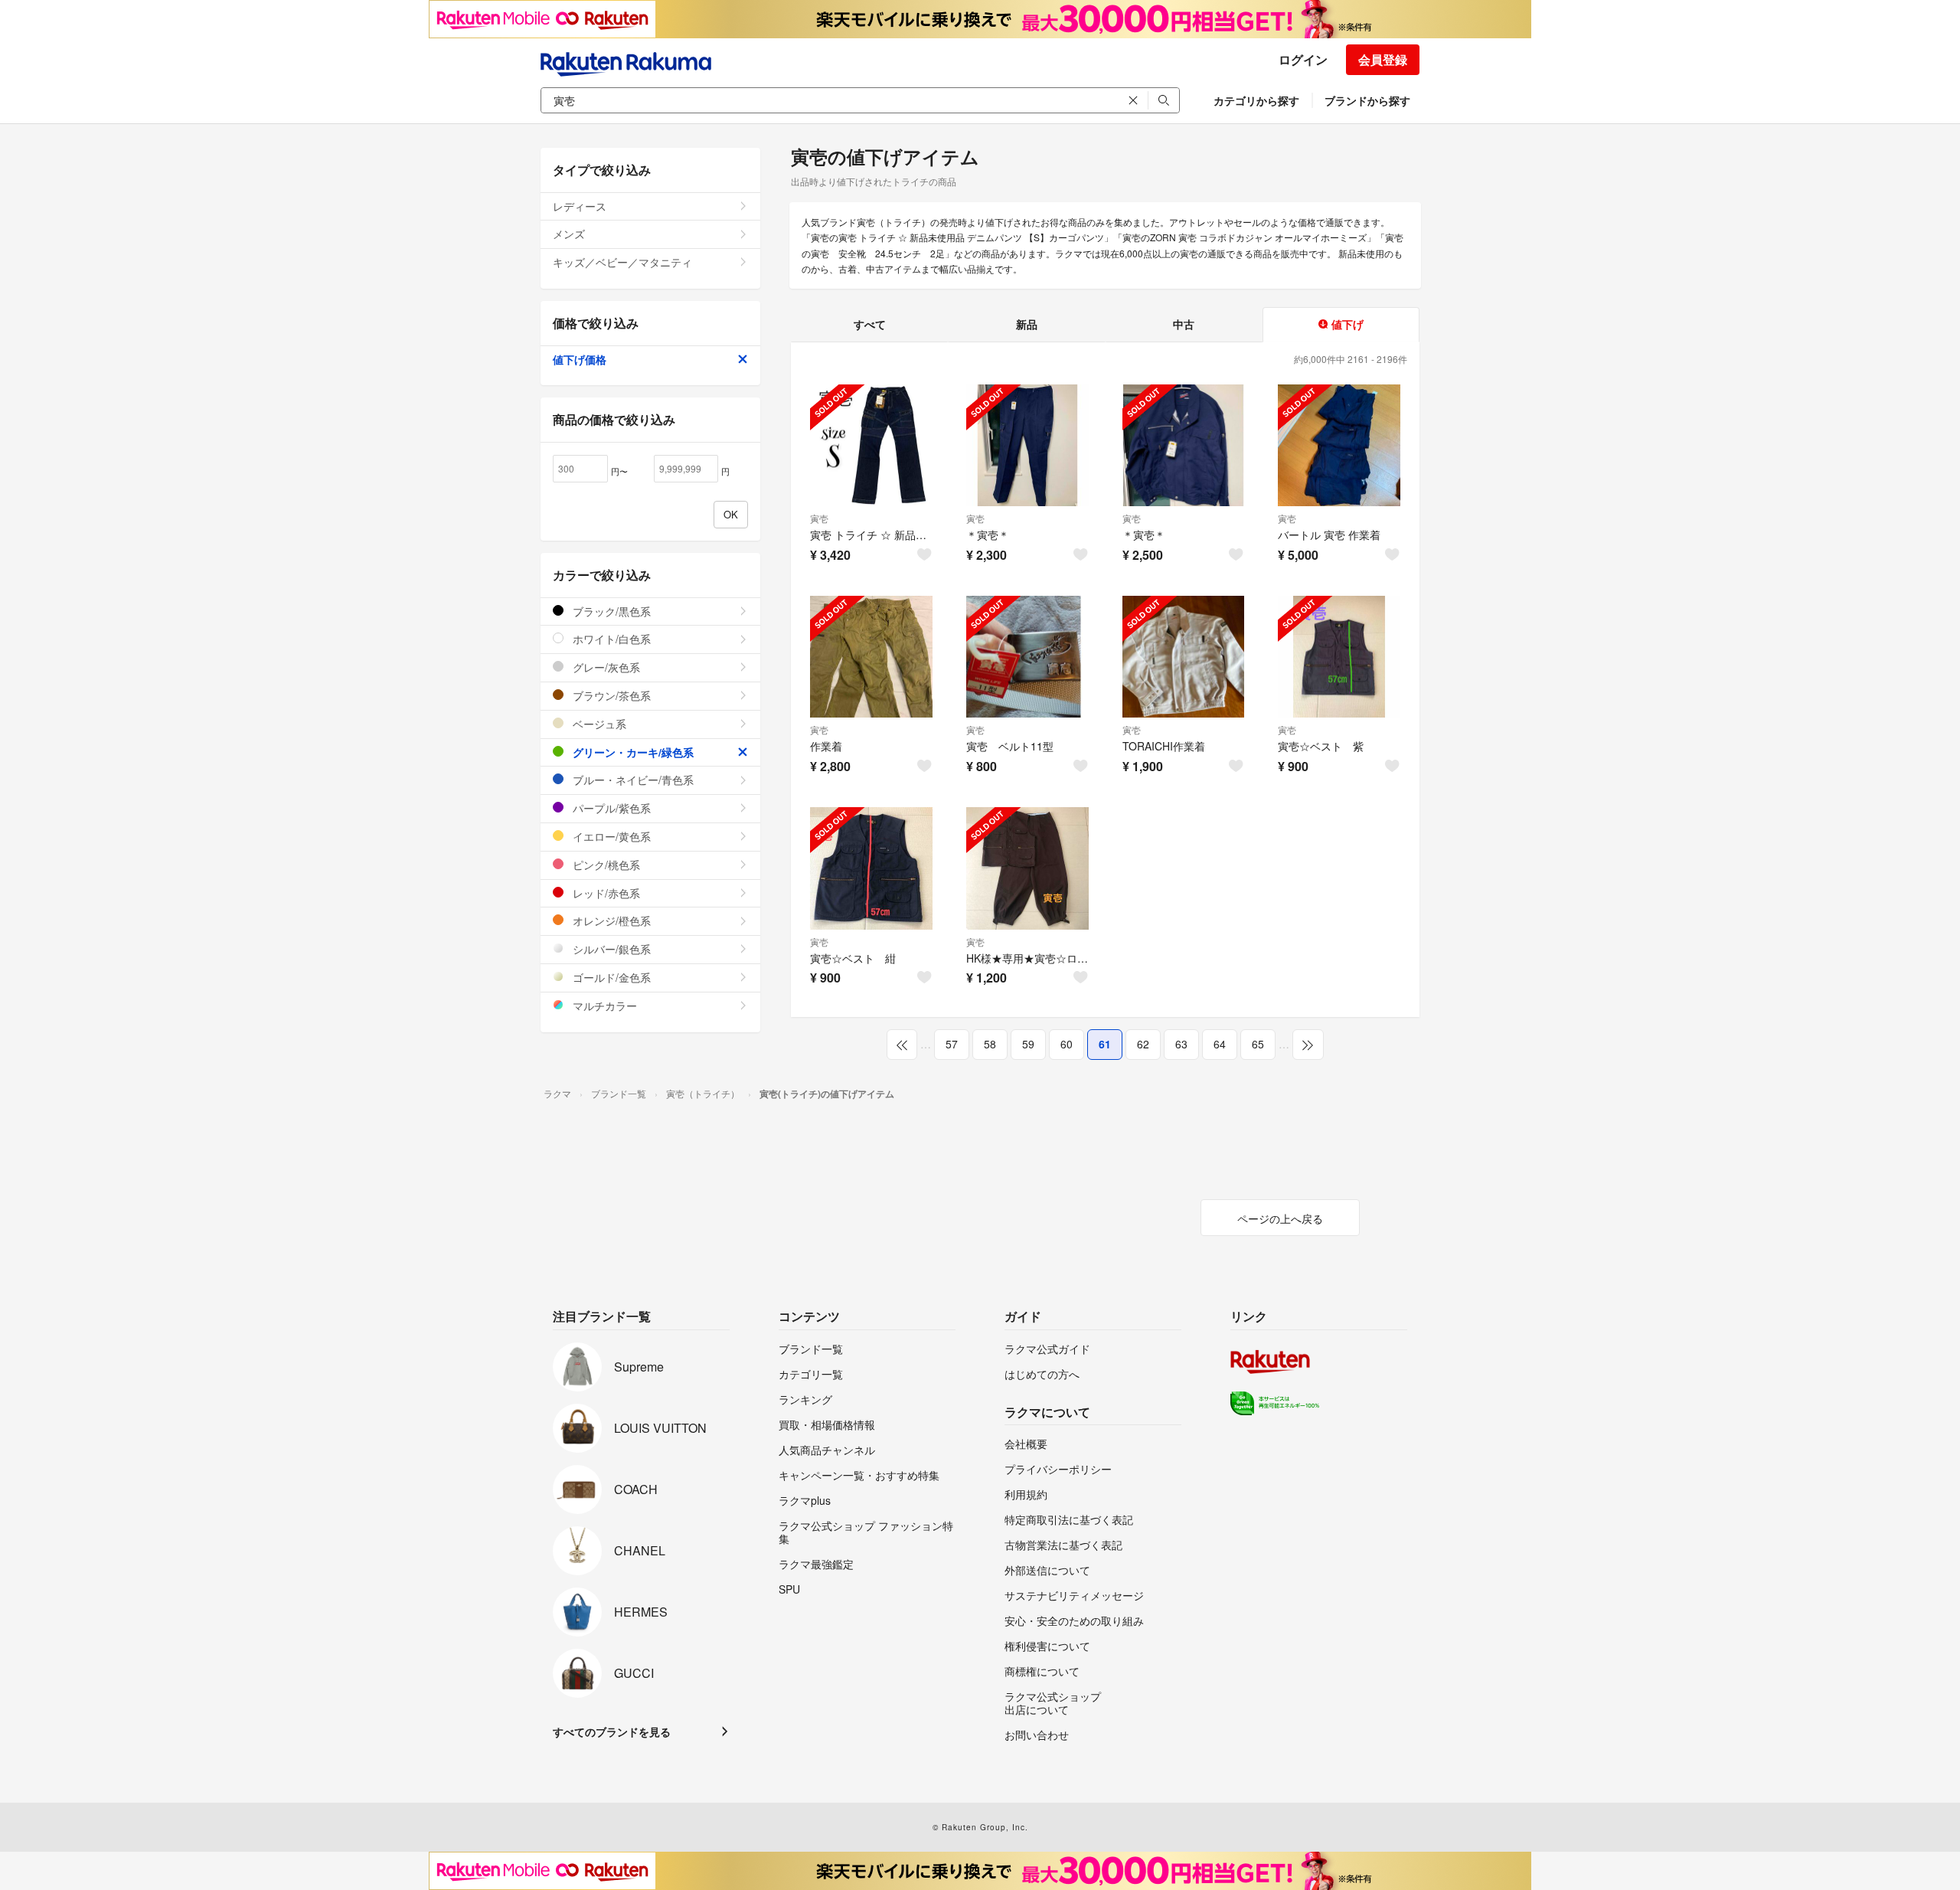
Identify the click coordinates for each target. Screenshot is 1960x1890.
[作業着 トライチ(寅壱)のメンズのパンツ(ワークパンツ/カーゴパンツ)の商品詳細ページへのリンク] (871, 657)
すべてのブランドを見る (612, 1731)
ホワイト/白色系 (610, 639)
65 (1258, 1044)
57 (952, 1044)
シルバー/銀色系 (610, 949)
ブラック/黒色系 (610, 611)
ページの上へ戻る (1280, 1218)
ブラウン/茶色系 (610, 695)
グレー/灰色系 (605, 667)
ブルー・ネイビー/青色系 (632, 780)
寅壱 (819, 518)
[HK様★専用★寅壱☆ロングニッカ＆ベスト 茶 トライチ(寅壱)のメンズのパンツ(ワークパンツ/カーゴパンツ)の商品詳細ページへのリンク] (1027, 868)
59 (1028, 1044)
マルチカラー (603, 1005)
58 (990, 1044)
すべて (870, 324)
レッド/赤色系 (605, 893)
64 (1220, 1044)
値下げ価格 (580, 359)
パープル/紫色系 (610, 808)
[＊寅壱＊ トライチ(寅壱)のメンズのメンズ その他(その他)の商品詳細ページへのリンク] (1027, 446)
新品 (1027, 324)
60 (1067, 1044)
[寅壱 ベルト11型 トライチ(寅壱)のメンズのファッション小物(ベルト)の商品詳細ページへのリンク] (1027, 657)
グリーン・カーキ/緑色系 (632, 752)
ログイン (1303, 59)
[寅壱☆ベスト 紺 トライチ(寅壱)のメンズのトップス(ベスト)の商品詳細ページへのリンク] (871, 868)
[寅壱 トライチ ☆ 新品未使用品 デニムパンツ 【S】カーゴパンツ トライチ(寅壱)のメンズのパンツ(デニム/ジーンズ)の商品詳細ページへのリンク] (871, 446)
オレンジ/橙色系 (610, 920)
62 (1143, 1044)
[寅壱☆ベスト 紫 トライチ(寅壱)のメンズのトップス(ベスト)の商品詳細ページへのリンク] (1339, 657)
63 (1181, 1044)
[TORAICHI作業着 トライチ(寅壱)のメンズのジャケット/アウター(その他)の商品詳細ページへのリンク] (1184, 657)
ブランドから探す (1367, 100)
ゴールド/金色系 (610, 977)
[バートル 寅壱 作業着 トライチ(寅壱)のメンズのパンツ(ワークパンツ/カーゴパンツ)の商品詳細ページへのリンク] (1339, 446)
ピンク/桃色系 (605, 865)
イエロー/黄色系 (610, 836)
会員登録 (1383, 59)
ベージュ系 (598, 724)
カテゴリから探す (1256, 100)
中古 (1184, 324)
